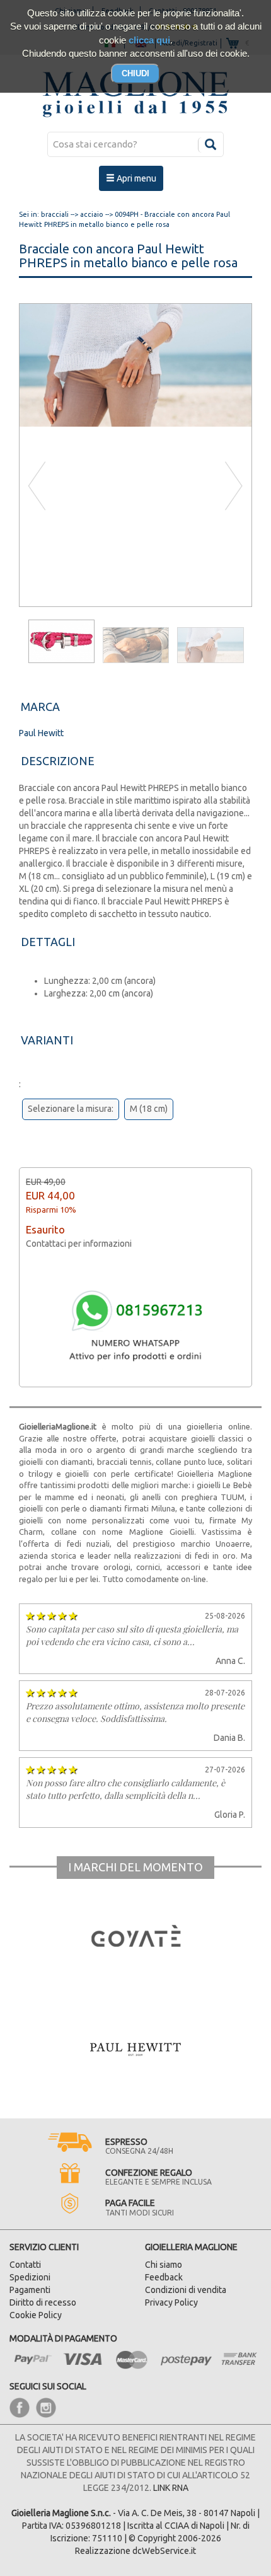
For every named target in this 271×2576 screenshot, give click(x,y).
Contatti (25, 2265)
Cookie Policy (36, 2315)
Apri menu (135, 178)
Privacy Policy (171, 2302)
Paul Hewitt (41, 733)
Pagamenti (30, 2290)
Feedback (164, 2277)
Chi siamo (164, 2265)
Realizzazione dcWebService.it (135, 2551)
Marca (40, 707)
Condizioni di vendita (186, 2290)
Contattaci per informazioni (79, 1244)
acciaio (92, 214)
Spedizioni (30, 2277)
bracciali (55, 214)
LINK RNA (171, 2488)
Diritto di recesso (43, 2302)
